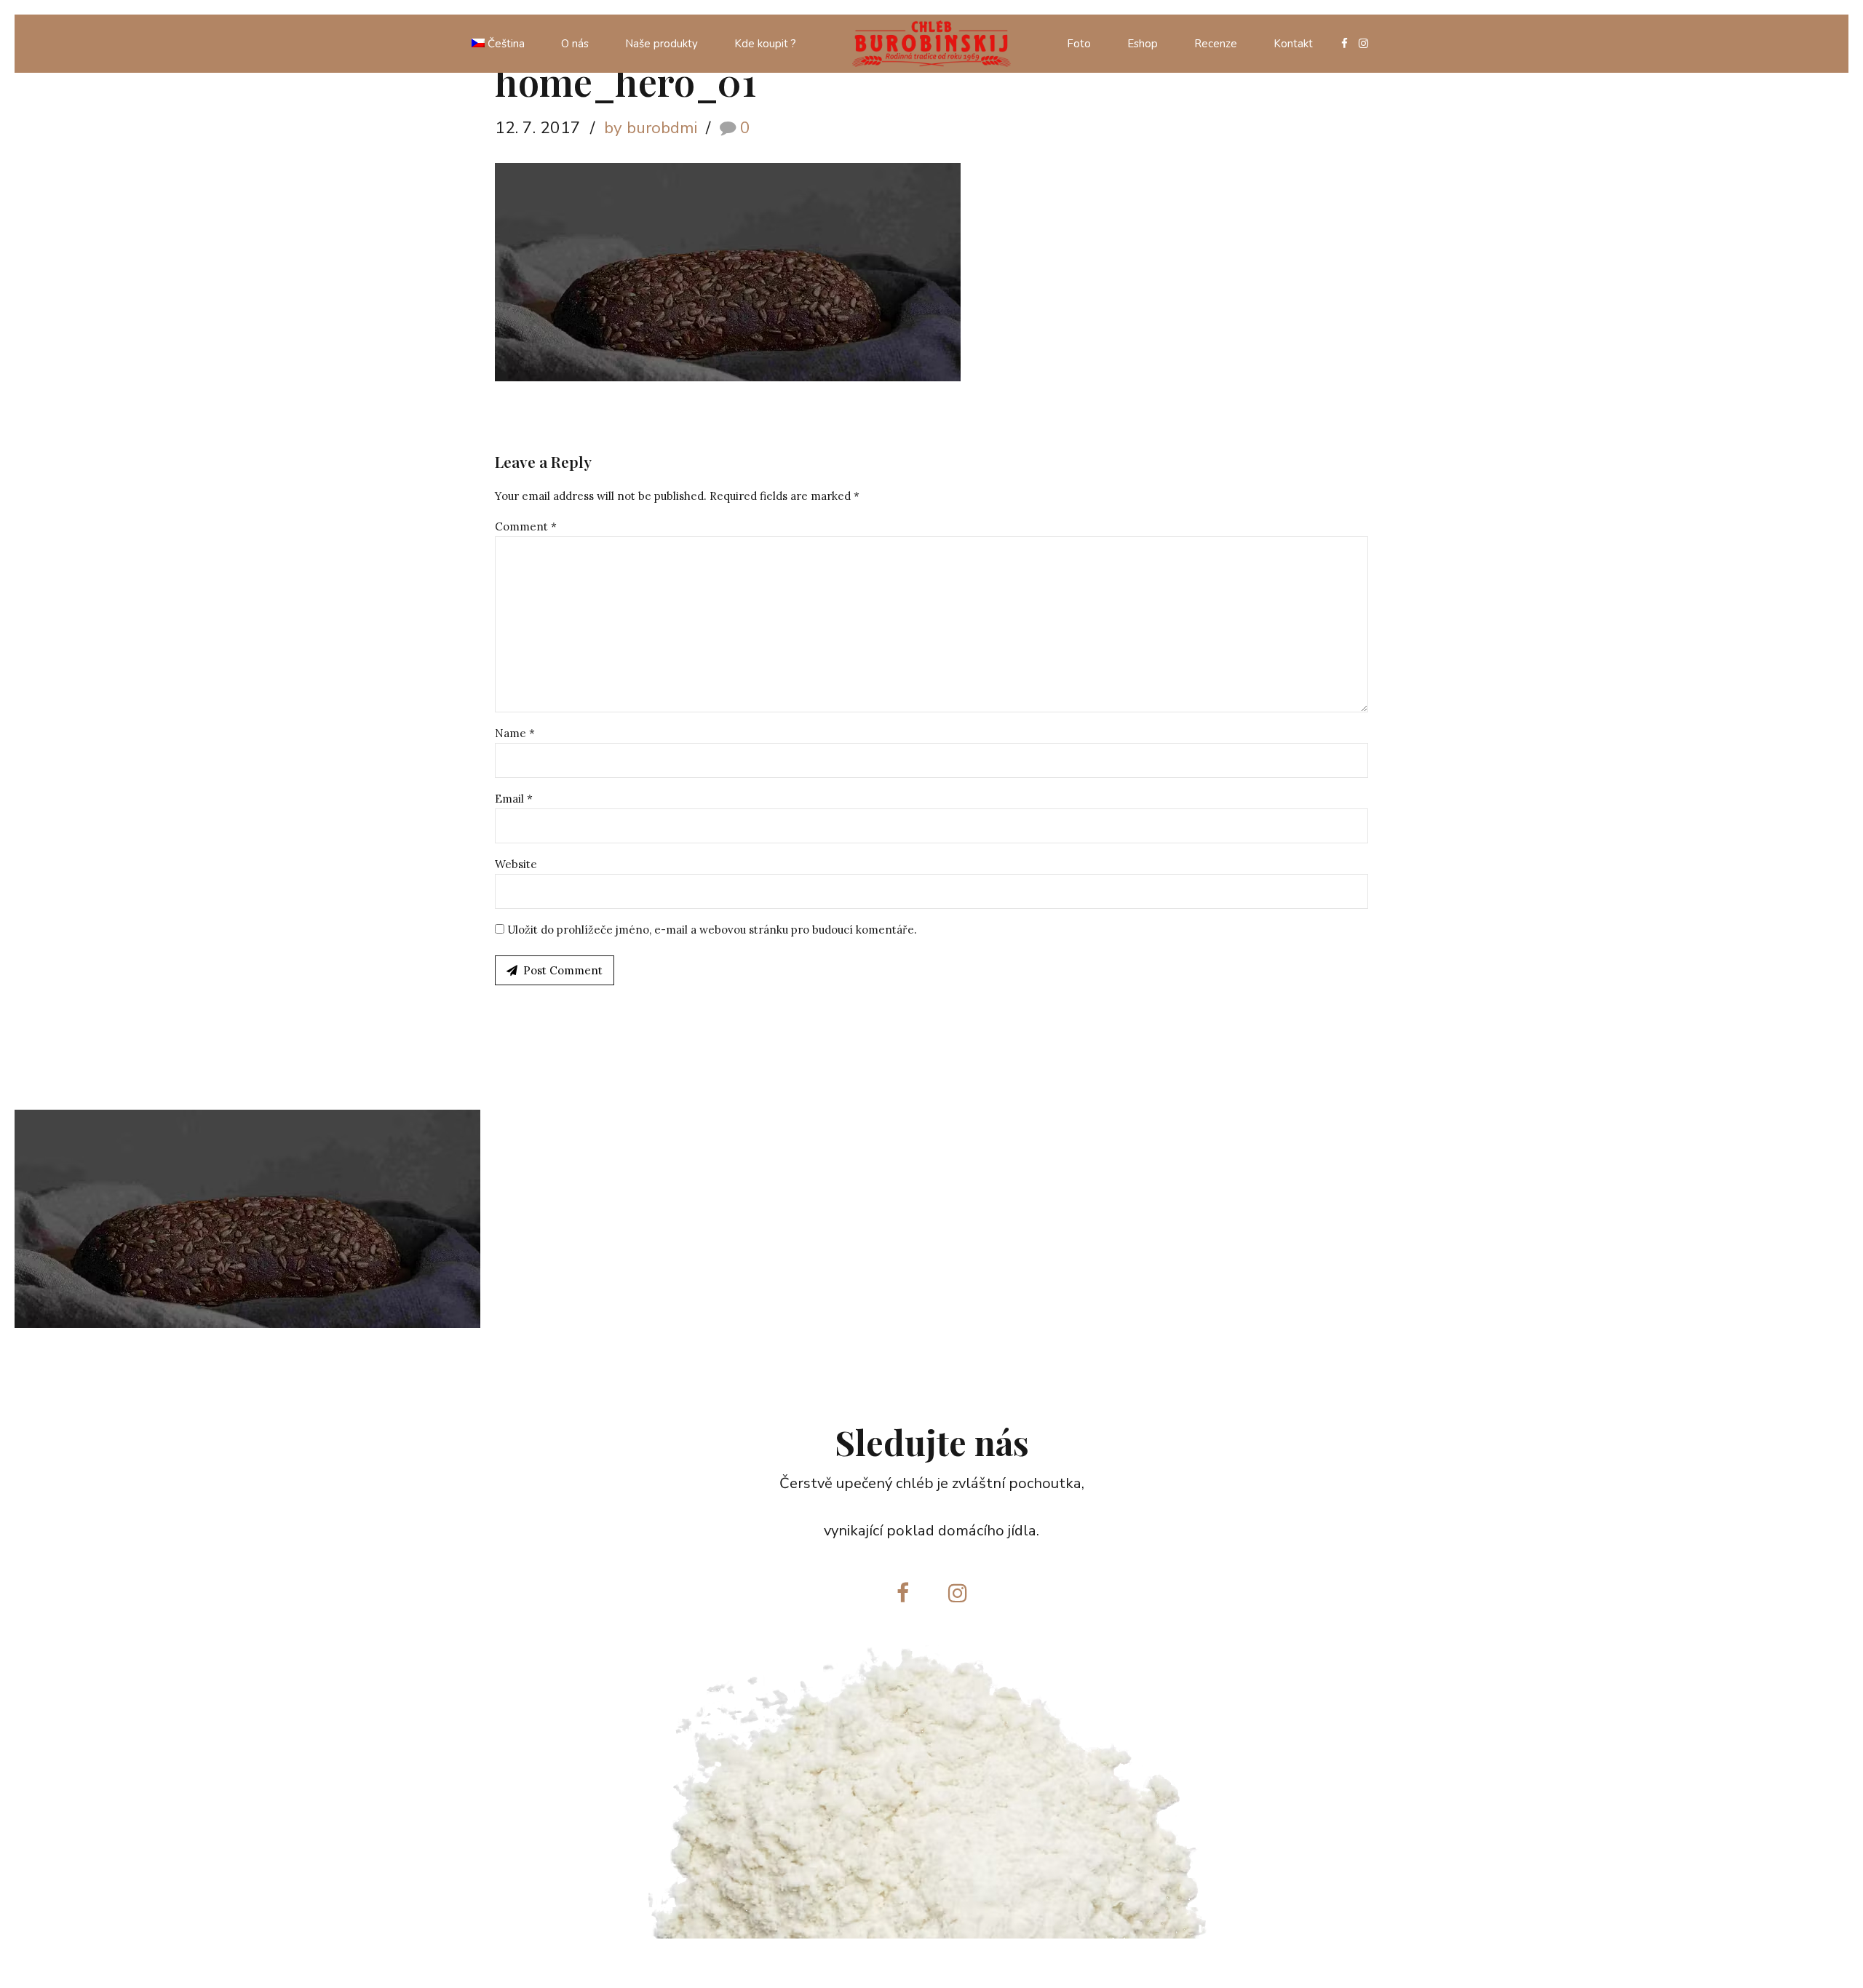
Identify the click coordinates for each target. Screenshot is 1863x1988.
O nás (575, 44)
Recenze (1216, 44)
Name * (515, 733)
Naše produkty (662, 44)
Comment (526, 526)
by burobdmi (651, 128)
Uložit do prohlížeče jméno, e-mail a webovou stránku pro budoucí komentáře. (712, 930)
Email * (514, 799)
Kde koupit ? (765, 44)
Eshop (1143, 44)
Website (516, 864)
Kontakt (1293, 44)
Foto (1079, 44)
